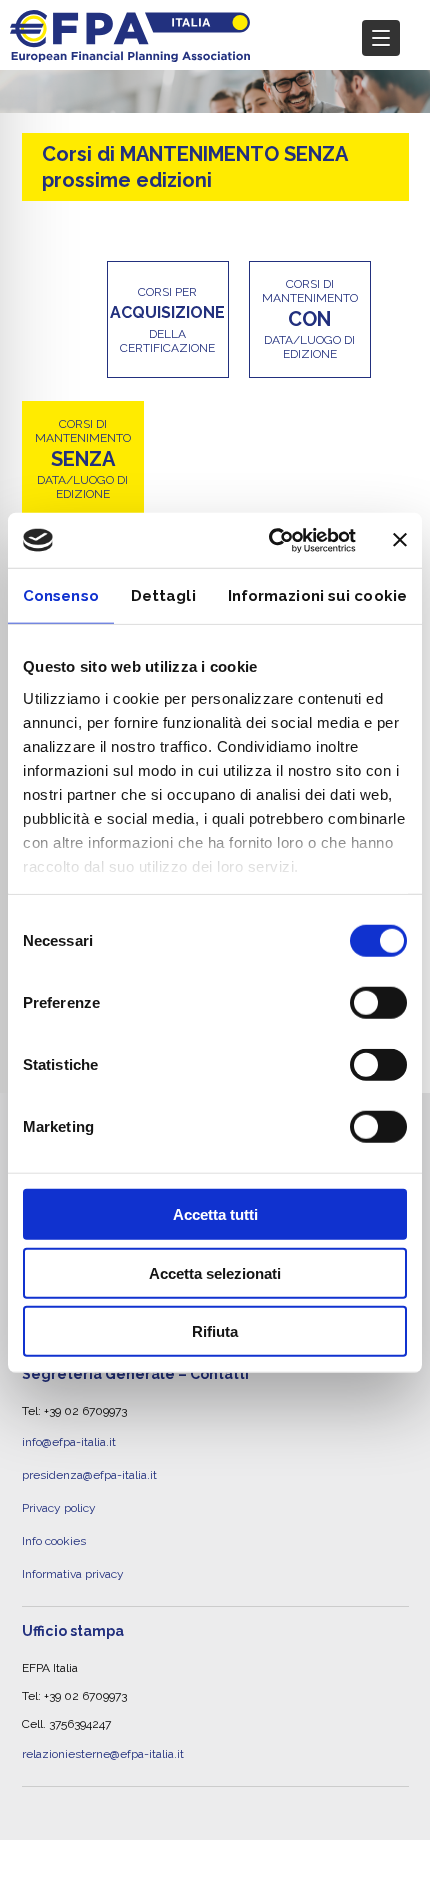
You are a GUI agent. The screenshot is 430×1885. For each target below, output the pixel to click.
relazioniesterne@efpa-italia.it (103, 1724)
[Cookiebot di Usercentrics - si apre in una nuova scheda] (270, 540)
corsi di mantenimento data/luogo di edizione (310, 319)
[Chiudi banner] (400, 540)
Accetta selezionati (215, 1272)
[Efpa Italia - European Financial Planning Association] (130, 51)
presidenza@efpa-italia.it (89, 1466)
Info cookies (54, 1522)
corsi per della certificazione (167, 320)
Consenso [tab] (61, 596)
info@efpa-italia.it (69, 1439)
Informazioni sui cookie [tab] (317, 596)
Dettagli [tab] (163, 596)
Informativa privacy (73, 1549)
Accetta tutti (215, 1214)
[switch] (378, 1003)
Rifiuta (215, 1331)
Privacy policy (59, 1494)
